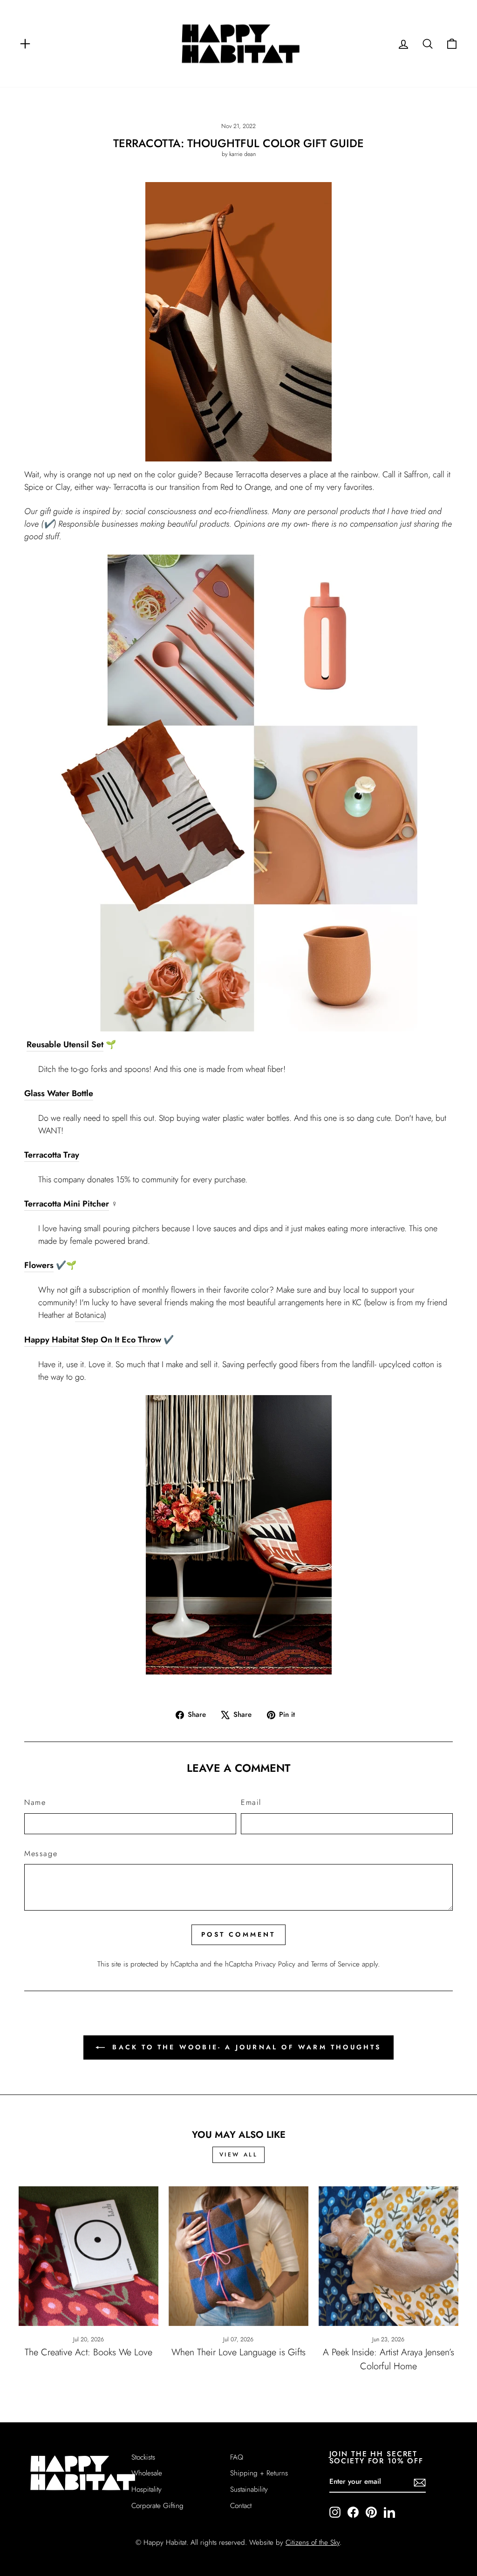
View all (239, 2155)
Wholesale (147, 2473)
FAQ (237, 2457)
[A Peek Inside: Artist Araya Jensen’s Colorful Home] (388, 2256)
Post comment (238, 1934)
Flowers (39, 1265)
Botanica (89, 1315)
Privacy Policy (275, 1964)
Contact (241, 2506)
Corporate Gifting (157, 2506)
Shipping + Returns (259, 2473)
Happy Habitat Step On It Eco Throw (93, 1340)
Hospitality (147, 2489)
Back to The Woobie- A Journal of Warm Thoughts (245, 2047)
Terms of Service (335, 1964)
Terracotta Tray (52, 1155)
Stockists (143, 2457)
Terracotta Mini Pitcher (67, 1204)
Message (41, 1854)
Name (35, 1802)
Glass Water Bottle (59, 1093)
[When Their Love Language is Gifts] (238, 2256)
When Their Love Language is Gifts (238, 2352)
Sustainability (249, 2489)
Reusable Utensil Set (65, 1044)
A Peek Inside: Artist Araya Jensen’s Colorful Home (388, 2359)
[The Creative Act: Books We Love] (89, 2256)
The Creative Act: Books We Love (89, 2352)
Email (251, 1802)
